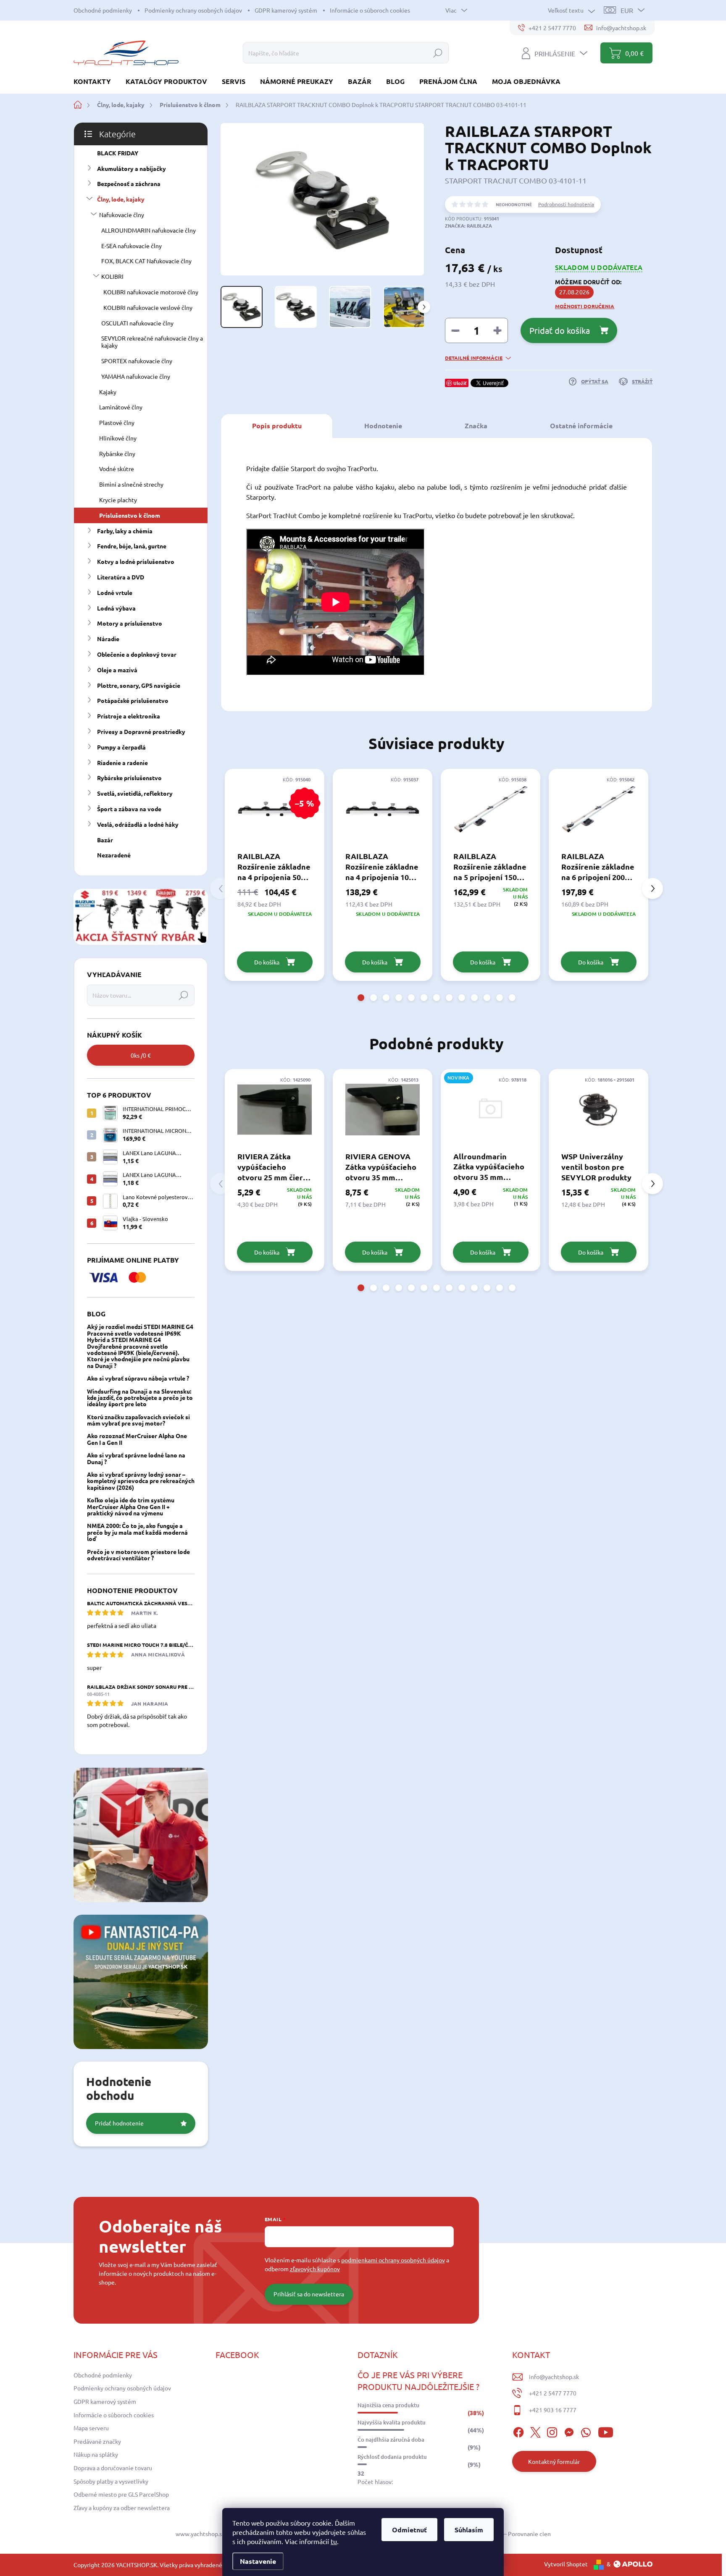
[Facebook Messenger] (569, 2431)
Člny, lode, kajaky (121, 199)
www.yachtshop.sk (200, 2534)
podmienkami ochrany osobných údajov (393, 2260)
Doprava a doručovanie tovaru (113, 2468)
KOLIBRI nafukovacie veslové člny (148, 307)
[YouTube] (606, 2431)
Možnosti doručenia (585, 306)
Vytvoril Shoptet (566, 2564)
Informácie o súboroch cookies (370, 10)
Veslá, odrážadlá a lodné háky (138, 824)
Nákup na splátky (96, 2454)
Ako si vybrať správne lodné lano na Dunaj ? (136, 1458)
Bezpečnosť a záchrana (129, 183)
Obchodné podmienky (103, 10)
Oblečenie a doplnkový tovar (137, 654)
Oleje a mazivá (117, 670)
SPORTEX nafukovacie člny (137, 361)
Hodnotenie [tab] (383, 426)
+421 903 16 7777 (553, 2410)
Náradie (108, 639)
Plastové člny (117, 422)
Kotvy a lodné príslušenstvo (136, 561)
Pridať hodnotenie (119, 2123)
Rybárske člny (117, 453)
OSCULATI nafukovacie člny (137, 323)
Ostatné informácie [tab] (581, 426)
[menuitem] (95, 81)
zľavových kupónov (315, 2269)
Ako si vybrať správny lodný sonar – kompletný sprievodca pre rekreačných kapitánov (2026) (141, 1481)
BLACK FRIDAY (118, 153)
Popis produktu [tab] (277, 426)
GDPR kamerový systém (286, 10)
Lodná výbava (116, 608)
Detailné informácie (474, 358)
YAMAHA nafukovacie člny (136, 376)
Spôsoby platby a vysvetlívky (111, 2481)
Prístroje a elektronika (129, 716)
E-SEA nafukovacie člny (132, 246)
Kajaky (108, 392)
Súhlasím (469, 2530)
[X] (535, 2431)
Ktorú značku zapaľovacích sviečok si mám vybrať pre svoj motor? (138, 1420)
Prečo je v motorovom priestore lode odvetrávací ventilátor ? (138, 1555)
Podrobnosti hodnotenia (566, 204)
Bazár (105, 840)
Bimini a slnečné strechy (131, 484)
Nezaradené (114, 855)
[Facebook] (518, 2431)
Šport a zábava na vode (129, 809)
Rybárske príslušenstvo (129, 778)
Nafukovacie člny (122, 215)
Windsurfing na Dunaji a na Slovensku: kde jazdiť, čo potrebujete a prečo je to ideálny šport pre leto (140, 1398)
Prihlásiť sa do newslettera (309, 2294)
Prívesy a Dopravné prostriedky (141, 731)
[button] (361, 998)
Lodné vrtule (115, 592)
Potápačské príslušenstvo (133, 700)
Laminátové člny (121, 407)
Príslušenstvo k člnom (130, 515)
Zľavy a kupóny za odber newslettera (122, 2508)
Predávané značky (97, 2441)
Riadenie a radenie (122, 763)
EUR (627, 10)
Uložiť (460, 383)
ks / (141, 1055)
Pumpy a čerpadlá (121, 747)
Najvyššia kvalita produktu (392, 2422)
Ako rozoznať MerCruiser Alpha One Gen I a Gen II (137, 1439)
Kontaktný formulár (554, 2461)
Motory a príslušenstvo (130, 623)
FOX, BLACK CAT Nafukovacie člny (146, 261)
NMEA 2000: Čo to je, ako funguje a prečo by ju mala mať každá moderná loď (137, 1532)
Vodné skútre (117, 469)
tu (334, 2541)
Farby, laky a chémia (125, 531)
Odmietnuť (409, 2530)
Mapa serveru (91, 2428)
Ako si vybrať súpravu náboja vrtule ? (138, 1378)
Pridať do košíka (560, 330)
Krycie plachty (118, 500)
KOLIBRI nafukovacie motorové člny (151, 292)
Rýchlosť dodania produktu (392, 2457)
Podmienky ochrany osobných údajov (193, 10)
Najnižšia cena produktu (388, 2405)
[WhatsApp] (586, 2431)
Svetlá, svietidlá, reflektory (135, 793)
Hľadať (438, 53)
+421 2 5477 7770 (553, 2393)
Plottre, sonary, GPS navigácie (139, 685)
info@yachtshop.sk (554, 2377)
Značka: (468, 225)
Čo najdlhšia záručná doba (391, 2440)
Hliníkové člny (118, 438)
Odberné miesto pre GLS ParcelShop (121, 2494)
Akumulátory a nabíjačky (132, 168)
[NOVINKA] (491, 1110)
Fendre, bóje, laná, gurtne (132, 546)
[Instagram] (552, 2431)
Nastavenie (258, 2561)
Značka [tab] (476, 426)
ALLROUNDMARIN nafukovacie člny (149, 230)
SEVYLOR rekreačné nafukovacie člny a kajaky (152, 342)
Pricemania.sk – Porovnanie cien (508, 2534)
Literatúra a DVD (121, 577)
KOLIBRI (112, 276)
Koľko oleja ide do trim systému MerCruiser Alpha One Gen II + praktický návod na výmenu (131, 1506)
